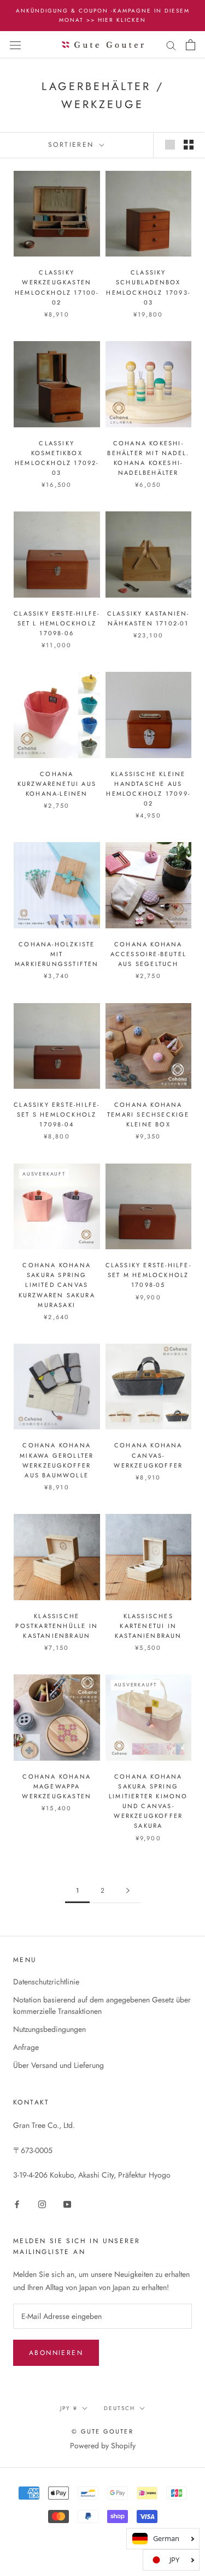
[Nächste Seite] (128, 1891)
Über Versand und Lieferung (58, 2065)
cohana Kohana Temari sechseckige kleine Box (148, 1114)
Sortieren (73, 145)
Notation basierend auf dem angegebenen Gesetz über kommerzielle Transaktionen (102, 2005)
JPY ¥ (69, 2408)
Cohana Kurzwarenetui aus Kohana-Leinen (57, 784)
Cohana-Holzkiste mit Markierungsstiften (57, 954)
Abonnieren (56, 2353)
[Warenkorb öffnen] (191, 45)
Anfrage (26, 2047)
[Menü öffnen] (15, 45)
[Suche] (171, 44)
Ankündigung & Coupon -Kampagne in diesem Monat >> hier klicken (103, 15)
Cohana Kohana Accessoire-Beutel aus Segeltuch (148, 954)
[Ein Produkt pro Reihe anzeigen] (170, 145)
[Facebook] (17, 2204)
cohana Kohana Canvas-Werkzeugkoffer (148, 1455)
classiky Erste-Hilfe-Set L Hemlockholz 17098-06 (57, 623)
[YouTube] (67, 2204)
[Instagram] (42, 2204)
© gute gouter (102, 2431)
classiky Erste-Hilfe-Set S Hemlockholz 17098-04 (57, 1114)
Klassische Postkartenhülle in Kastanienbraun (57, 1626)
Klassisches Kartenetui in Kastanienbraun (148, 1626)
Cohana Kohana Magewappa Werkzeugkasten (57, 1786)
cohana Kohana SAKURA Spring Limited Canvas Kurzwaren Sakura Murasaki (57, 1285)
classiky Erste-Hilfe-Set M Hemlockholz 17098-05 (148, 1275)
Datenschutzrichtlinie (46, 1982)
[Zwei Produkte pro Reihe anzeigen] (189, 145)
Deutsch (119, 2408)
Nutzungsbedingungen (49, 2029)
